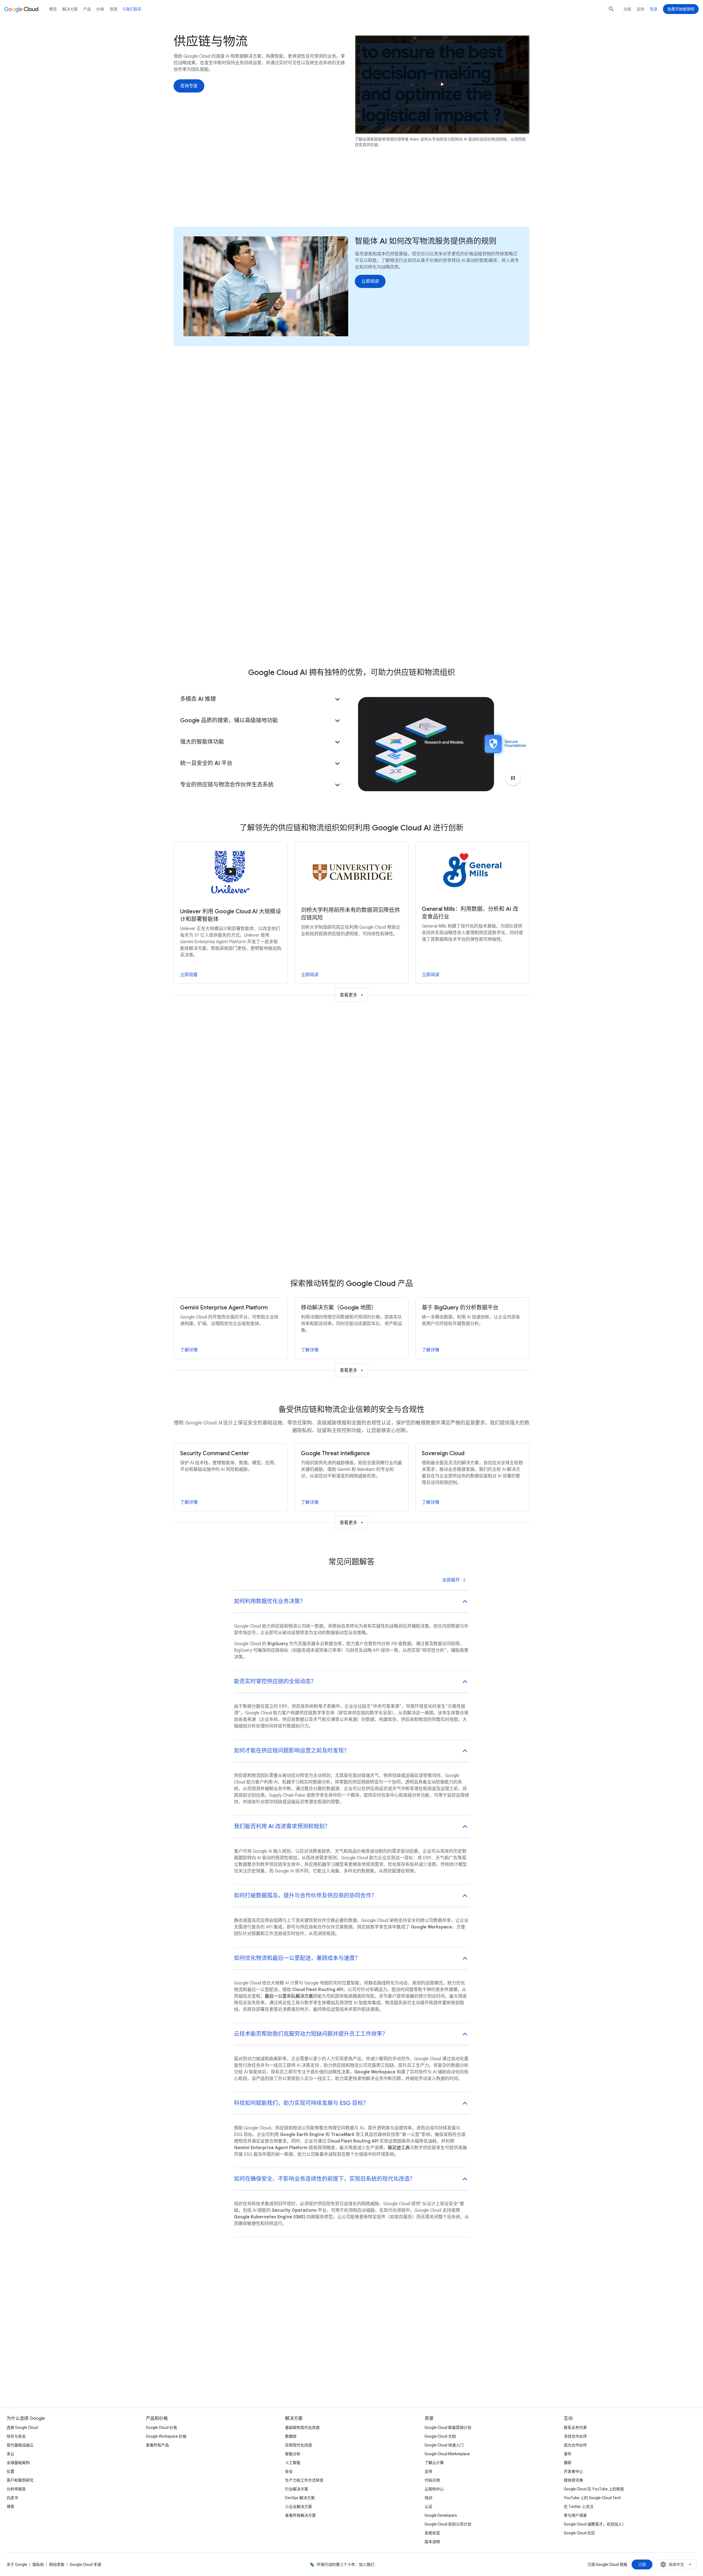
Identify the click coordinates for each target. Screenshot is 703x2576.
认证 (428, 2507)
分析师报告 (16, 2489)
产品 (371, 196)
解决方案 (70, 9)
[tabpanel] (351, 1174)
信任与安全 (16, 2436)
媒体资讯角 (573, 2480)
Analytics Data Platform (411, 639)
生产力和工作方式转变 (304, 2480)
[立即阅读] (370, 281)
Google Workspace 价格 (166, 2436)
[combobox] (677, 2564)
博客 (10, 2507)
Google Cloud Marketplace (447, 2454)
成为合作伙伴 (575, 2445)
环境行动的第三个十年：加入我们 (345, 2564)
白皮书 (12, 2498)
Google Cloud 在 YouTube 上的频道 (594, 2489)
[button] (261, 699)
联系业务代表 (575, 2427)
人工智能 (293, 2463)
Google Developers (441, 2515)
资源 (349, 196)
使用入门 (437, 196)
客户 (327, 196)
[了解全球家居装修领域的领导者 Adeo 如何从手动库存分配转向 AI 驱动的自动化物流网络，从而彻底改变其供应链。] (442, 84)
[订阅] (642, 2564)
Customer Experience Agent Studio (346, 639)
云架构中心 (434, 2489)
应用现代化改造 (299, 2445)
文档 (627, 9)
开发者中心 (573, 2471)
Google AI (299, 196)
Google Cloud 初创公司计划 (448, 2524)
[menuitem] (204, 425)
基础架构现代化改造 (302, 2427)
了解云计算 (434, 2463)
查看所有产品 (157, 2445)
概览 (53, 9)
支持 (640, 9)
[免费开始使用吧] (681, 9)
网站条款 (57, 2564)
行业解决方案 (297, 2489)
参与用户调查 (575, 2515)
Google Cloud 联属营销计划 (448, 2427)
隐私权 (38, 2564)
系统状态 (432, 2533)
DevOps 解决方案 (300, 2498)
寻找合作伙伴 (575, 2436)
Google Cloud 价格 (161, 2427)
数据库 (291, 2436)
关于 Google (17, 2564)
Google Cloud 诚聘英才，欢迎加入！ (595, 2524)
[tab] (326, 1069)
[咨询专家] (189, 86)
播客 (568, 2463)
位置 (10, 2471)
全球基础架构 (18, 2463)
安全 (289, 2471)
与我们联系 (132, 9)
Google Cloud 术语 (85, 2564)
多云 (10, 2454)
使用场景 (266, 196)
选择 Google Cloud (22, 2427)
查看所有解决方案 (300, 2515)
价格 (100, 9)
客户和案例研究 (20, 2480)
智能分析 (293, 2454)
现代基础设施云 (20, 2445)
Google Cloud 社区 (579, 2533)
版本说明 (432, 2542)
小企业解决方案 (299, 2507)
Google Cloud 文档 (440, 2436)
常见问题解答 (402, 196)
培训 (428, 2498)
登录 (654, 9)
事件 (568, 2454)
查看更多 (348, 995)
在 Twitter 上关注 (579, 2507)
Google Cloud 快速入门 (444, 2445)
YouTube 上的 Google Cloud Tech (592, 2498)
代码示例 (432, 2480)
